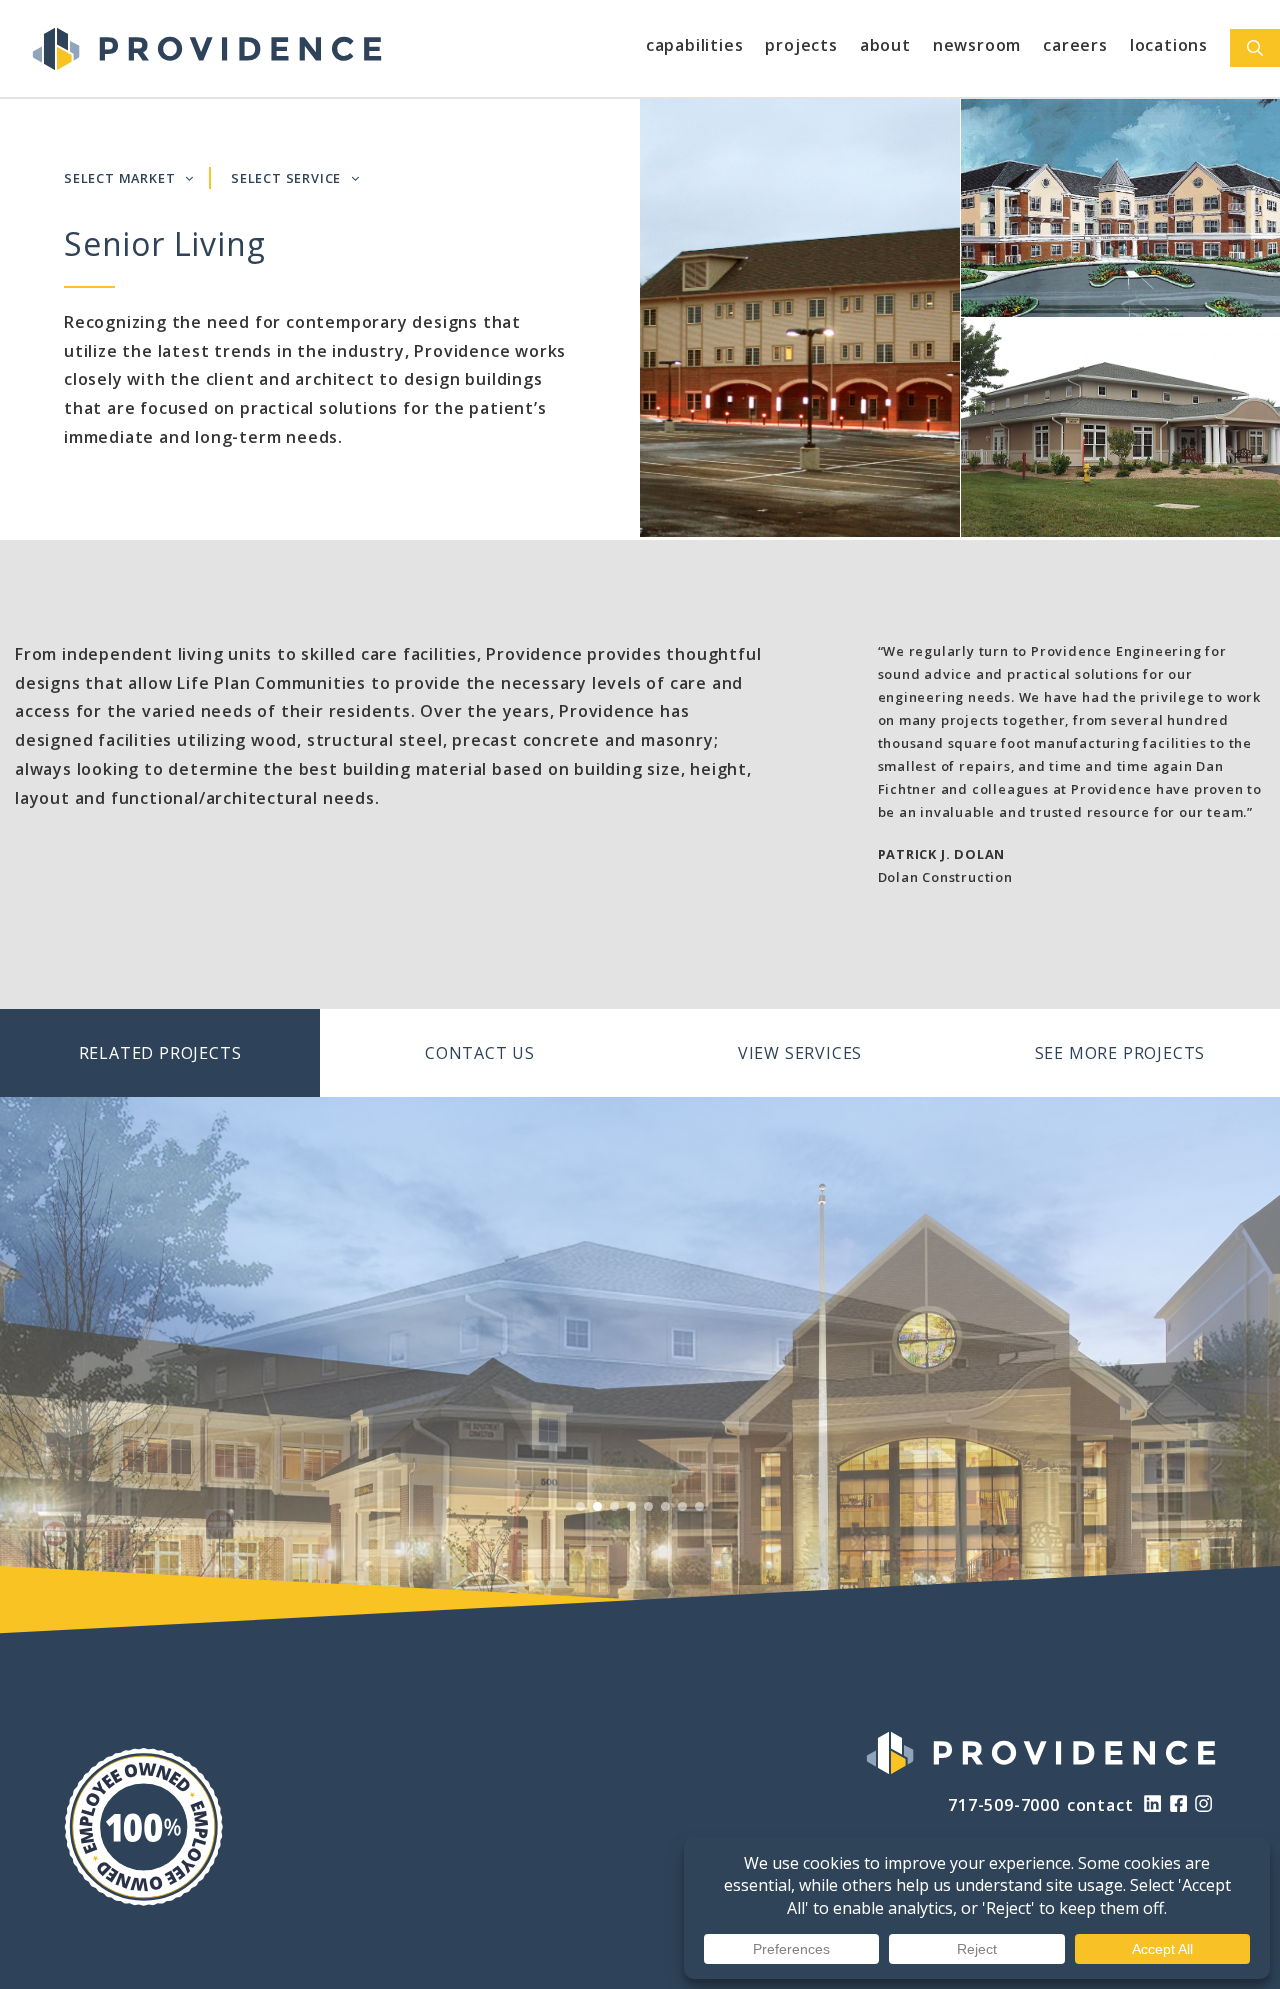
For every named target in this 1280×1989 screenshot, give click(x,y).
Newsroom (977, 45)
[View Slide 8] (699, 1506)
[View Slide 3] (614, 1506)
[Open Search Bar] (1255, 48)
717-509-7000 (1004, 1805)
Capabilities (695, 45)
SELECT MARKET (119, 178)
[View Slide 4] (631, 1506)
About (885, 45)
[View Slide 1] (580, 1506)
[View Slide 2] (597, 1506)
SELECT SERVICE (286, 178)
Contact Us (480, 1053)
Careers (1075, 45)
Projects (801, 45)
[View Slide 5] (648, 1506)
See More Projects (1120, 1053)
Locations (1169, 45)
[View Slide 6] (665, 1506)
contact (1100, 1805)
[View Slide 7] (682, 1506)
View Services (800, 1053)
